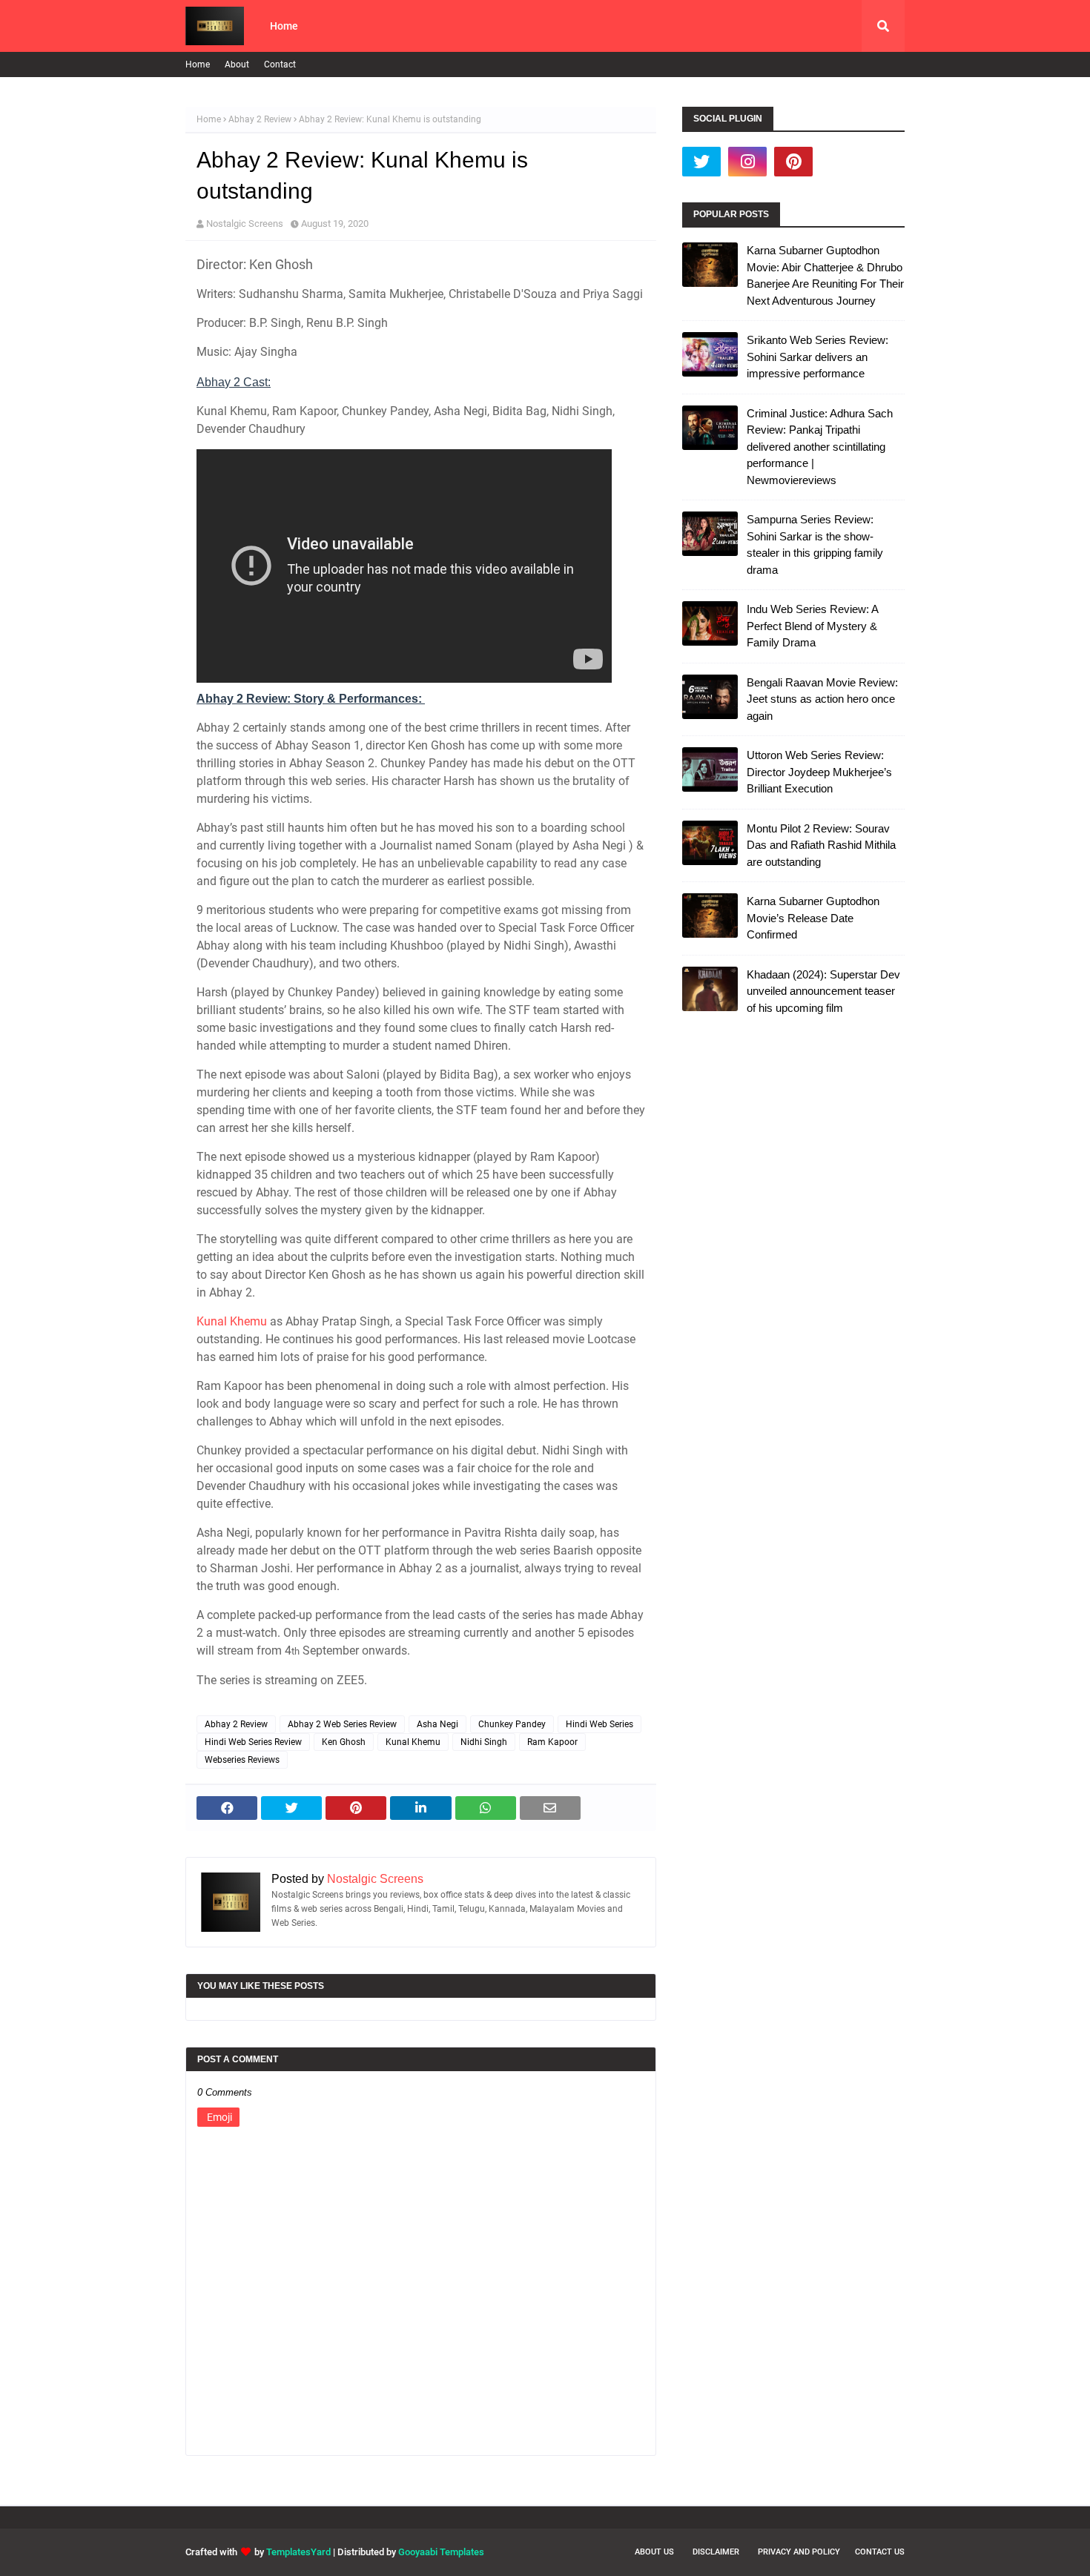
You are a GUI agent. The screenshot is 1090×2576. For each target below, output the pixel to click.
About (237, 64)
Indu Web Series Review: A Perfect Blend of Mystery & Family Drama (812, 626)
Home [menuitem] (284, 26)
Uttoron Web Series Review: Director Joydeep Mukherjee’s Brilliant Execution (819, 772)
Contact (280, 64)
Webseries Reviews (242, 1760)
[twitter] (701, 162)
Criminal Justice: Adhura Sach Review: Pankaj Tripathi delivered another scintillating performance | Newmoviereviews (820, 447)
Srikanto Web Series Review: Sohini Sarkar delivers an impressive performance (817, 357)
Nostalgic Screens (245, 224)
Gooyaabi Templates (441, 2552)
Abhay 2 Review (260, 119)
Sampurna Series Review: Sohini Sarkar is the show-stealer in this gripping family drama (815, 544)
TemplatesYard (298, 2552)
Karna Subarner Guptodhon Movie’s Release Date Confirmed (813, 918)
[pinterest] (793, 162)
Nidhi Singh (484, 1742)
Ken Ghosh (344, 1742)
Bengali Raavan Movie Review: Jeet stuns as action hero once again (822, 699)
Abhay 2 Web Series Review (342, 1724)
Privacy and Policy (799, 2552)
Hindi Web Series (599, 1724)
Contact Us (880, 2552)
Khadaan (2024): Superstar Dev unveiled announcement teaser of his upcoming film (823, 991)
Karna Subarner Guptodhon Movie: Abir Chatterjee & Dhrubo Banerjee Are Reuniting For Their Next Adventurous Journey (825, 275)
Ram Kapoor (552, 1742)
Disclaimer (716, 2552)
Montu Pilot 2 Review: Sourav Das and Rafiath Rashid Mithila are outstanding (821, 845)
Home (198, 64)
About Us (654, 2552)
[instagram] (747, 162)
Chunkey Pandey (512, 1724)
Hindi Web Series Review (253, 1742)
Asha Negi (437, 1724)
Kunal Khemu (232, 1321)
